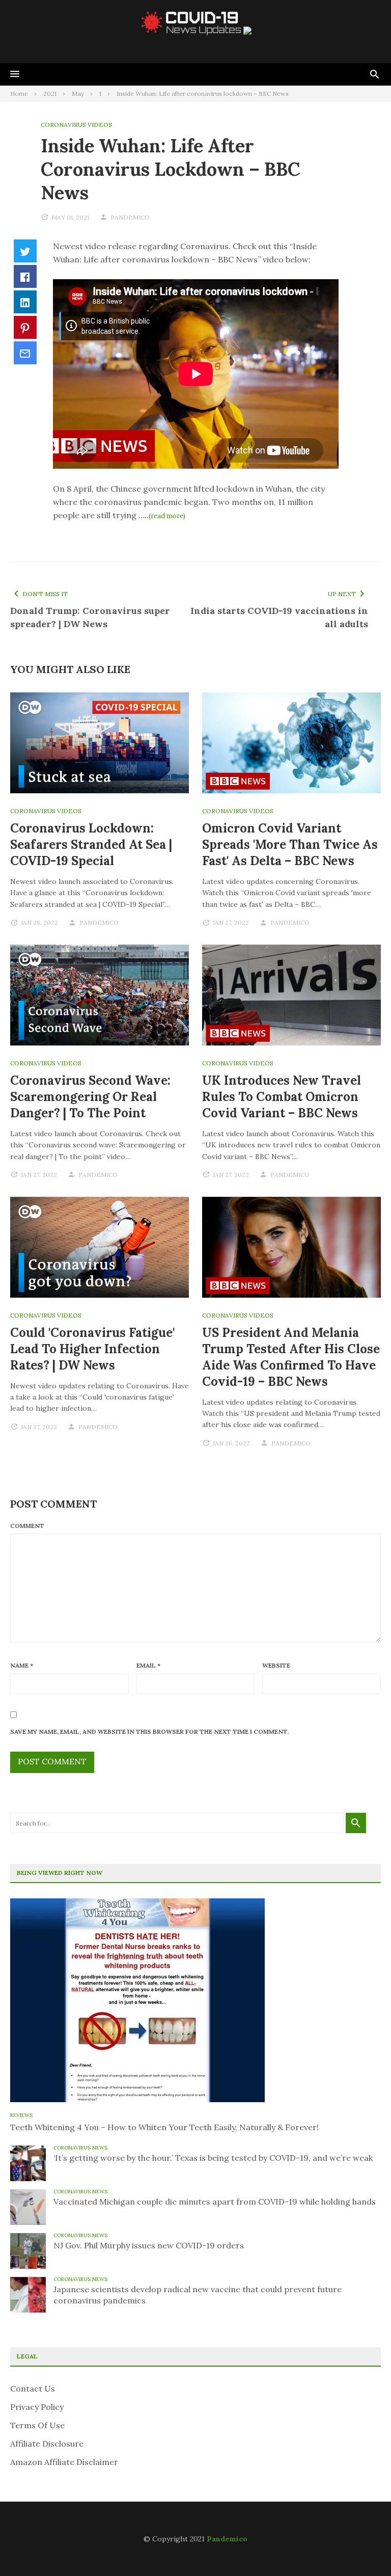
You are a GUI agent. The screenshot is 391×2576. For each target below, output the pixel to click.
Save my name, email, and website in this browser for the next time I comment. (149, 1732)
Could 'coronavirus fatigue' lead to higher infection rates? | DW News (92, 1349)
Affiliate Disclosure (47, 2444)
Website (276, 1665)
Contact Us (33, 2389)
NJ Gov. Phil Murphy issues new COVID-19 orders (149, 2245)
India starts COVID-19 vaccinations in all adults (279, 617)
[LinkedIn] (25, 302)
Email (148, 1665)
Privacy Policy (37, 2407)
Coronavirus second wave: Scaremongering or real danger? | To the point (90, 1097)
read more (167, 516)
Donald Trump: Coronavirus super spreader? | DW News (90, 617)
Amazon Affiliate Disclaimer (64, 2462)
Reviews (21, 2115)
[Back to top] (362, 2547)
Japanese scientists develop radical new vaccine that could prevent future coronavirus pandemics (198, 2295)
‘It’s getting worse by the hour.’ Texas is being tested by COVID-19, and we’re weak (213, 2158)
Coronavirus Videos (76, 125)
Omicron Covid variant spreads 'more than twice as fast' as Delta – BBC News (290, 844)
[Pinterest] (25, 327)
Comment (27, 1526)
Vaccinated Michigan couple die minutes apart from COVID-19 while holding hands (215, 2202)
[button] (15, 74)
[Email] (25, 353)
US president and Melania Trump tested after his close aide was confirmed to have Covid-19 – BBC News (291, 1357)
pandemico (130, 217)
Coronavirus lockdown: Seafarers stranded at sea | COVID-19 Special (91, 844)
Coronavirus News (80, 2148)
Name (22, 1665)
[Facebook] (25, 276)
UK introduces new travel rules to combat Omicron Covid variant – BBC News (282, 1097)
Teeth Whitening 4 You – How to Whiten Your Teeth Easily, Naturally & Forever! (164, 2127)
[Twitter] (25, 251)
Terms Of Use (37, 2425)
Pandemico (227, 2539)
